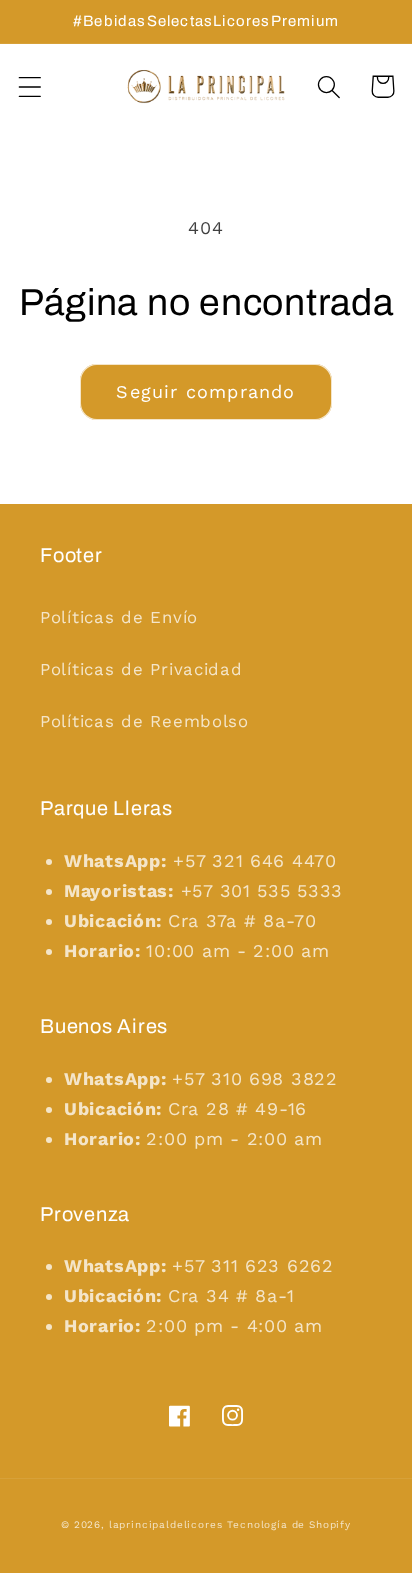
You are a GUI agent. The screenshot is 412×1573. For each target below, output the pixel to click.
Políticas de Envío (119, 617)
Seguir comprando (205, 391)
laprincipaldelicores (166, 1524)
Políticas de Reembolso (144, 721)
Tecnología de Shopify (289, 1524)
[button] (30, 86)
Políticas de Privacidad (141, 669)
